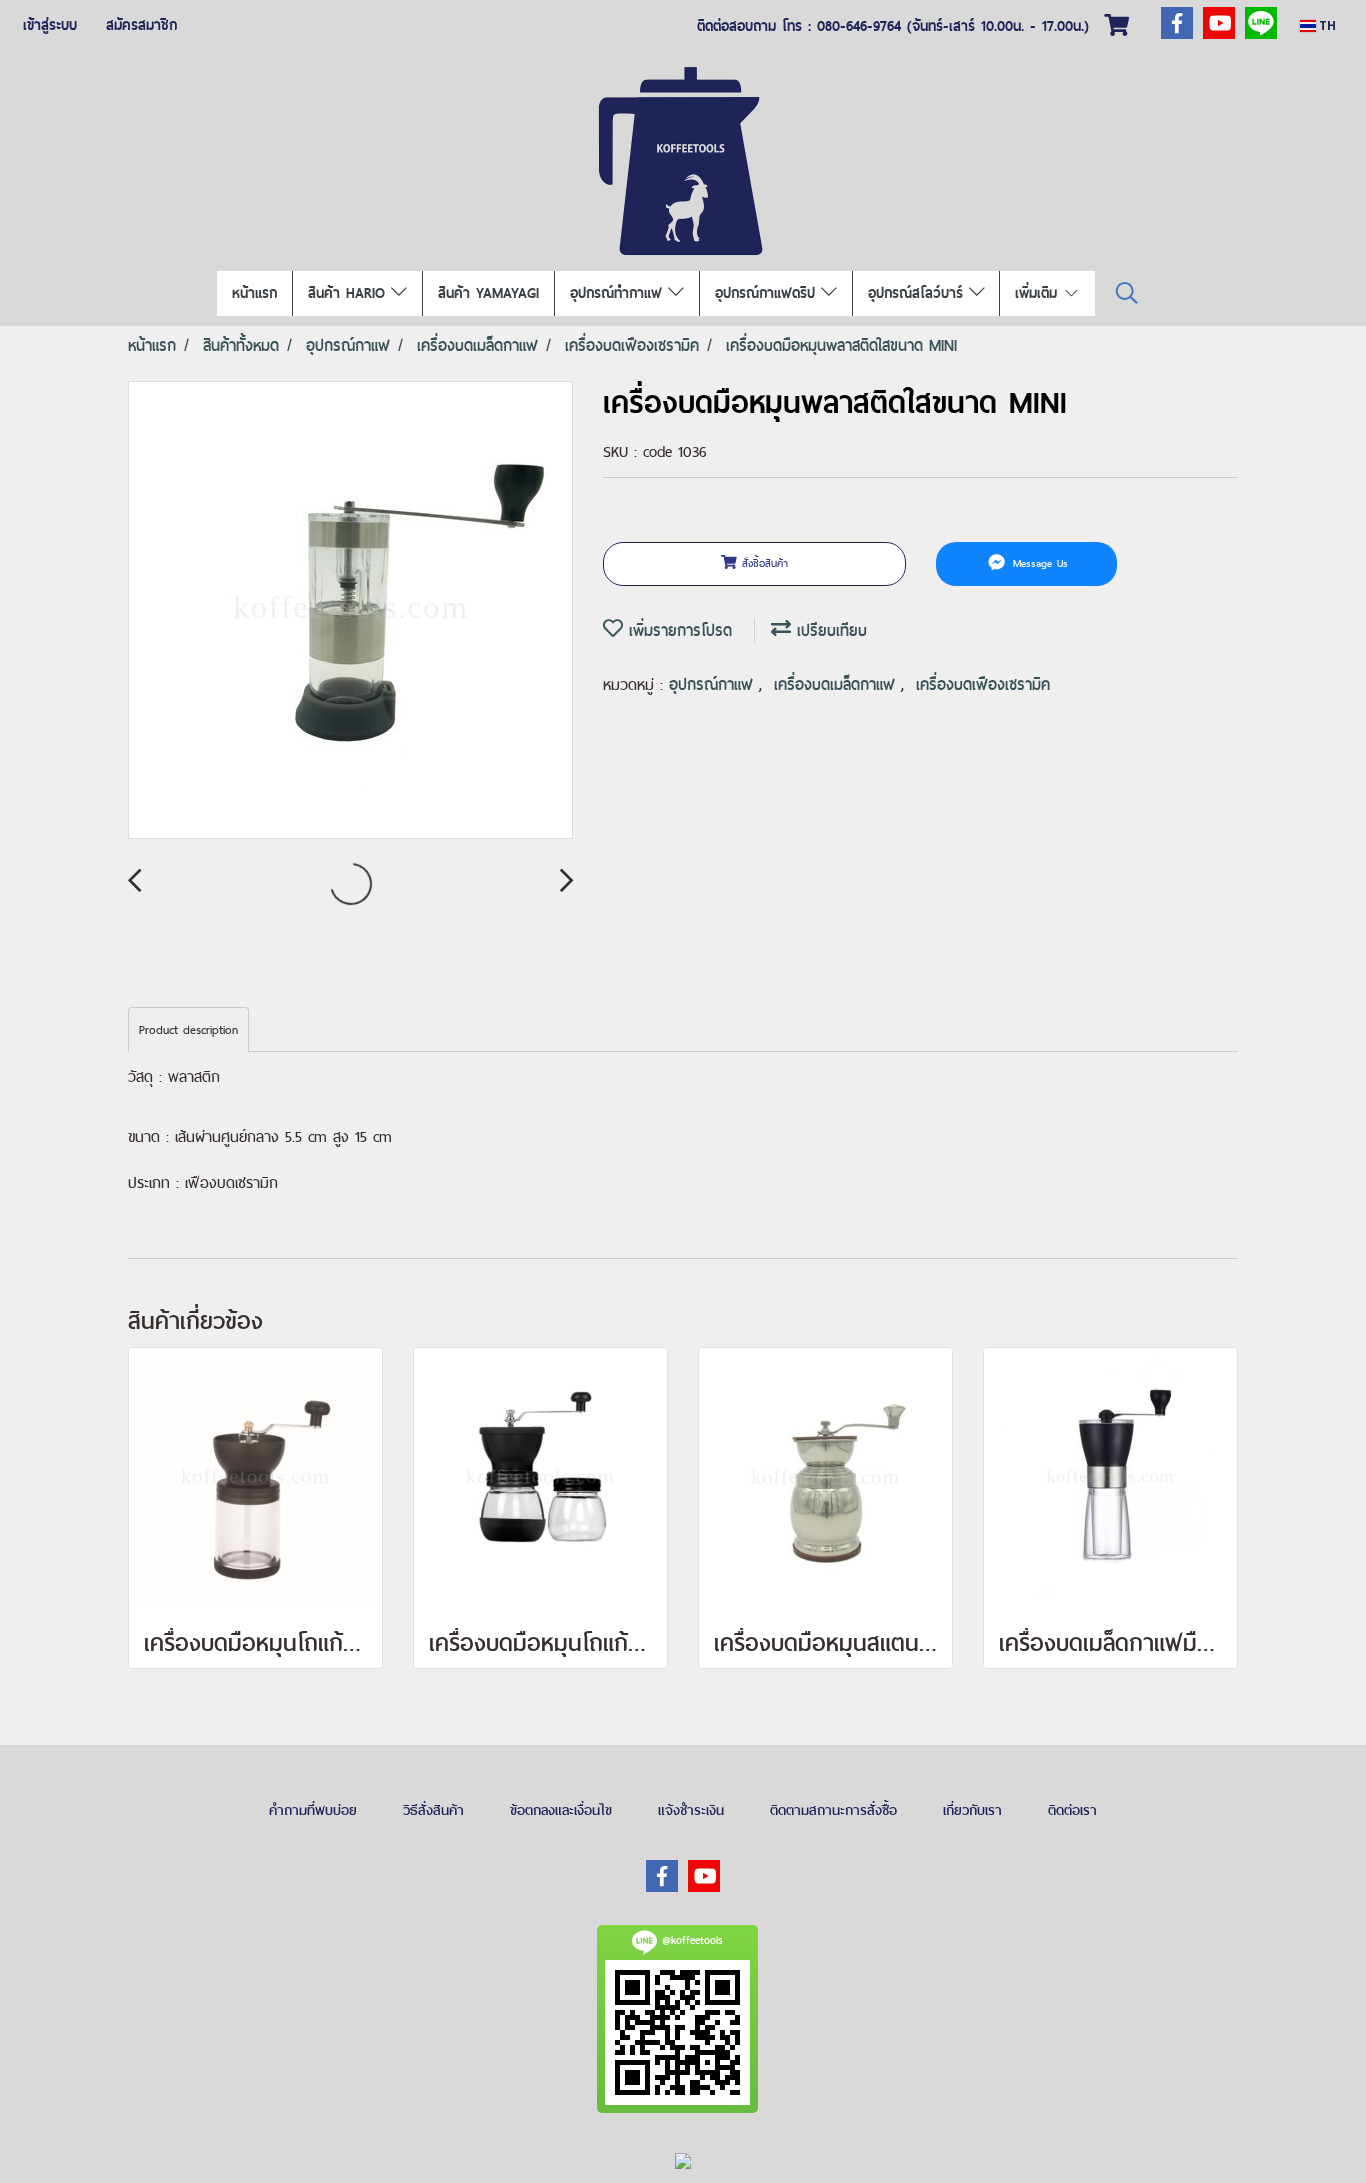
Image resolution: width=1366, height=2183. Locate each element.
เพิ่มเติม (1039, 293)
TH (1326, 25)
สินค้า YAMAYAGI (488, 293)
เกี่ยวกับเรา (972, 1810)
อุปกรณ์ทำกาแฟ (619, 293)
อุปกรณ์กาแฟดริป (768, 293)
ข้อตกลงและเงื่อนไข (561, 1810)
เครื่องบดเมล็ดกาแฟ (837, 684)
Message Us (1038, 563)
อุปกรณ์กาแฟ (714, 684)
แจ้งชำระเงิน (691, 1810)
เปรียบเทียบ (829, 630)
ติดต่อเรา (1072, 1810)
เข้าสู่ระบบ (50, 25)
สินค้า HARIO (349, 293)
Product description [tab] (188, 1030)
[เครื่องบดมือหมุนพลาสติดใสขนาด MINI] (350, 611)
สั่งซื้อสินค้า (762, 563)
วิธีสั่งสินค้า (433, 1810)
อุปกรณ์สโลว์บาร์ (918, 293)
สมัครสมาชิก (141, 25)
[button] (1127, 293)
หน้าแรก (254, 293)
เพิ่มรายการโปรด (677, 630)
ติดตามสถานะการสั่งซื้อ (833, 1810)
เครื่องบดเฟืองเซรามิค (983, 684)
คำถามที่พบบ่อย (313, 1810)
